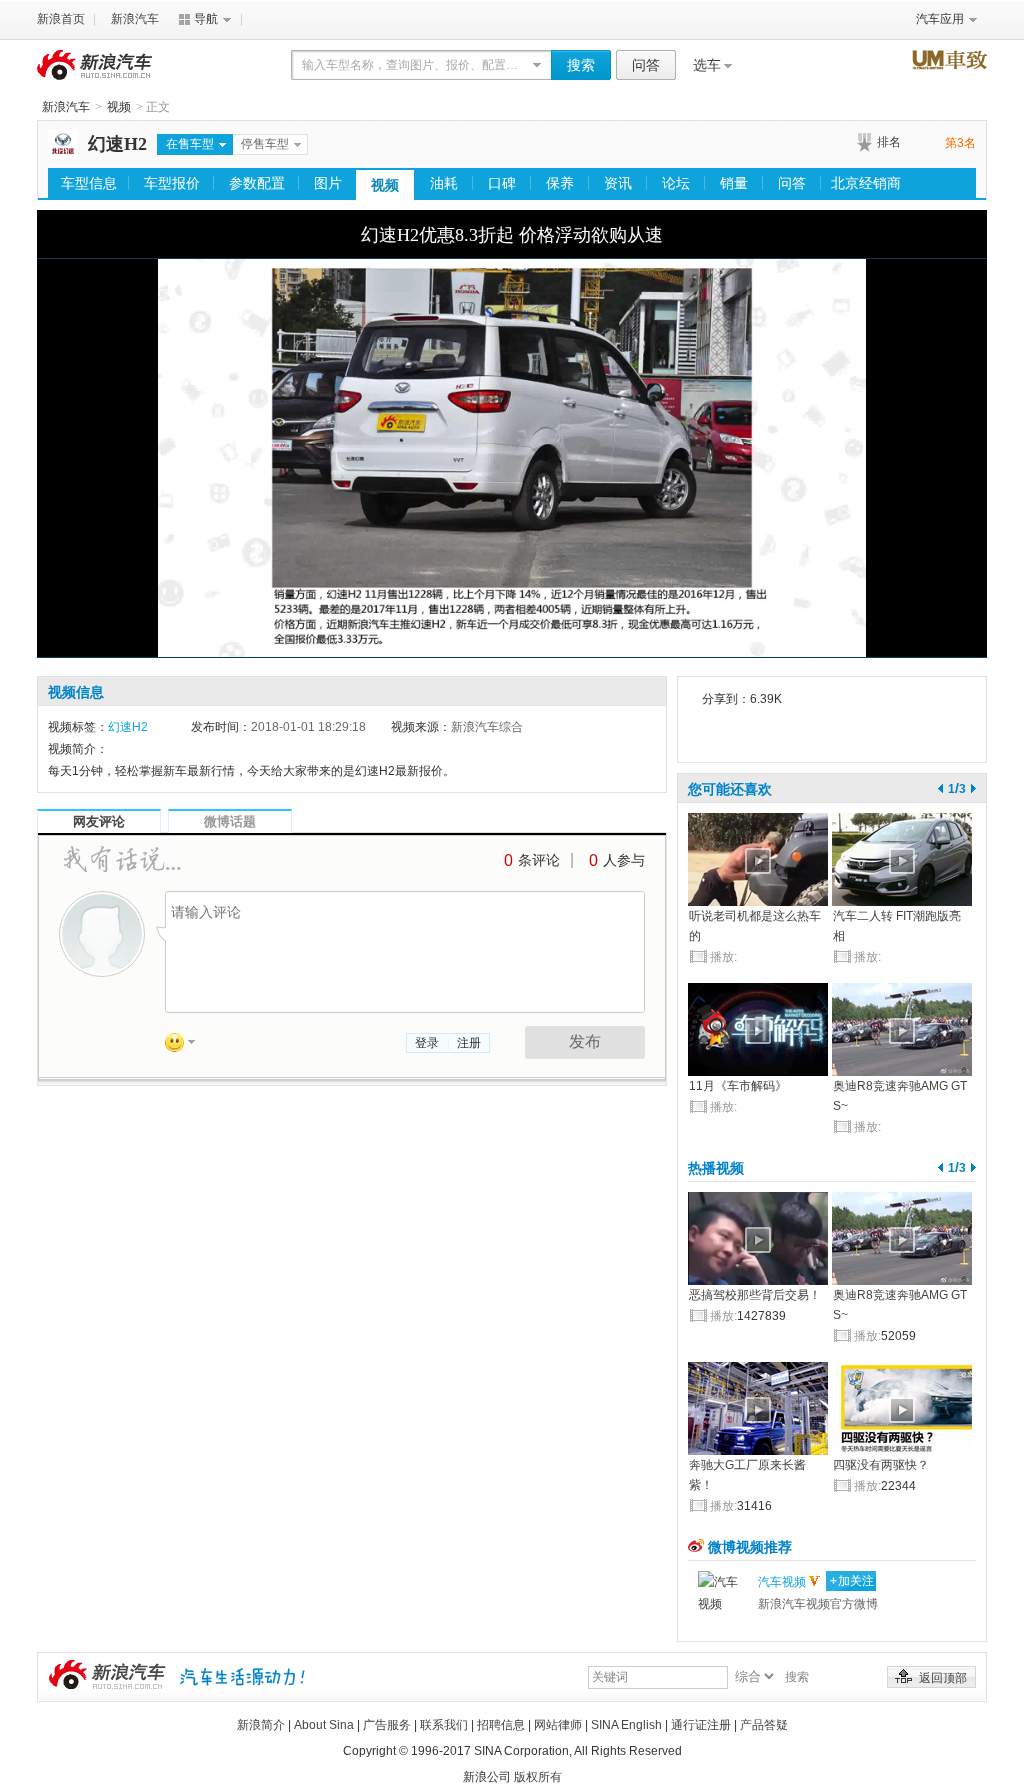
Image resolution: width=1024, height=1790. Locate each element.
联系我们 (444, 1725)
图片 (328, 183)
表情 (187, 1046)
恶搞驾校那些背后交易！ (755, 1295)
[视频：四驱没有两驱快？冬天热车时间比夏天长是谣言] (902, 1408)
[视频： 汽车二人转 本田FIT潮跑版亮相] (902, 859)
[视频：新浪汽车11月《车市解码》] (758, 1029)
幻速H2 (117, 144)
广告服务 (387, 1725)
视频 (119, 107)
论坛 (676, 183)
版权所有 (538, 1777)
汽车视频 (782, 1582)
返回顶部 (943, 1678)
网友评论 (99, 821)
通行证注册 (701, 1725)
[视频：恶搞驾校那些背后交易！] (758, 1238)
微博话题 (230, 821)
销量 (734, 183)
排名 (889, 142)
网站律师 (558, 1725)
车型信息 (89, 183)
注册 (469, 1043)
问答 (646, 65)
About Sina (324, 1725)
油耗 (444, 183)
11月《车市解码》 (738, 1086)
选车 (707, 65)
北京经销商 (866, 183)
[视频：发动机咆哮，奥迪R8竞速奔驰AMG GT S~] (902, 1029)
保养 (560, 183)
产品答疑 (764, 1725)
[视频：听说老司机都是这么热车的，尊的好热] (758, 859)
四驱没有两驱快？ (881, 1465)
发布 (585, 1041)
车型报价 (172, 183)
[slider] (512, 622)
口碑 (502, 183)
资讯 (618, 183)
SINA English (626, 1725)
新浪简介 (261, 1725)
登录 (427, 1043)
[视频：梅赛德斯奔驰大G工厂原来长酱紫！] (758, 1408)
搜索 (581, 65)
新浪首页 (61, 19)
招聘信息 (501, 1725)
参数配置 (257, 183)
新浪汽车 (135, 19)
